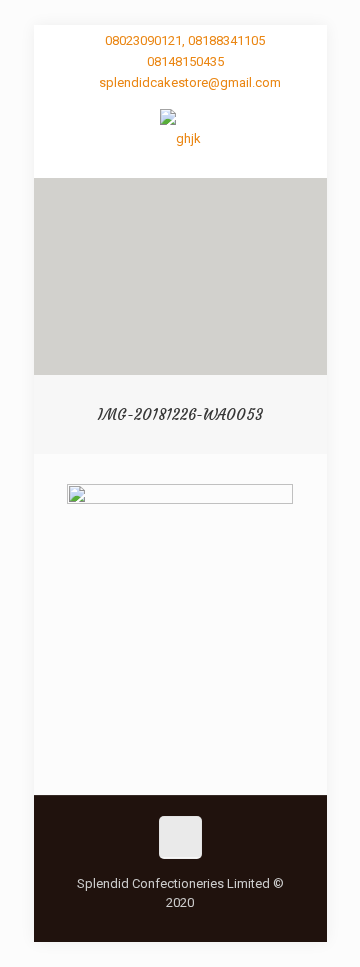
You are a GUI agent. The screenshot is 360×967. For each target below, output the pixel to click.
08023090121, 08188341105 (185, 40)
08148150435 (185, 61)
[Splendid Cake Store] (180, 138)
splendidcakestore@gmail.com (190, 82)
